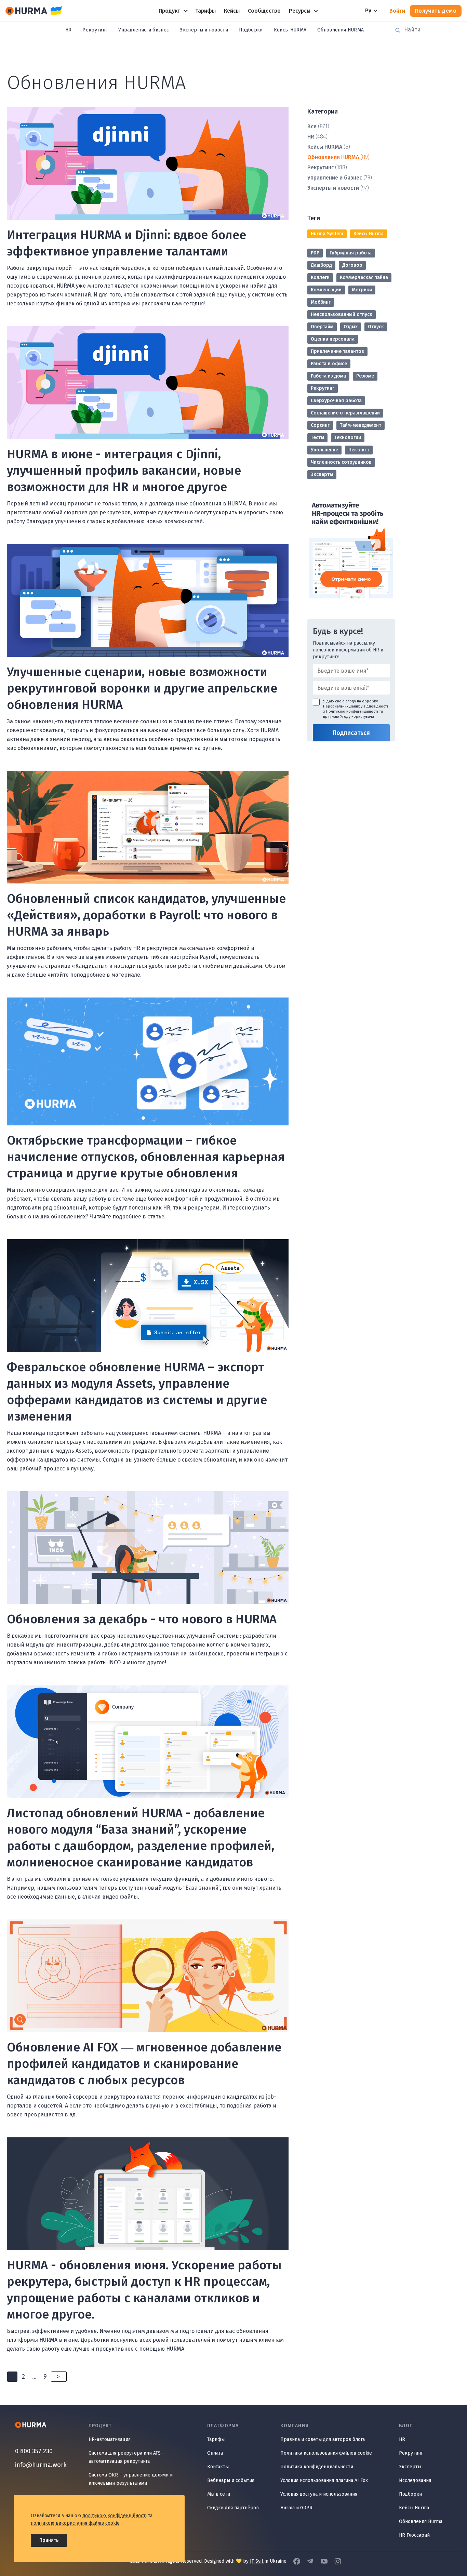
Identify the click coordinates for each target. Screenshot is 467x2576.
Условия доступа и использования (319, 2494)
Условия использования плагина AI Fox (324, 2480)
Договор (352, 265)
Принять (49, 2540)
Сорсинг (320, 425)
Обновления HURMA (341, 30)
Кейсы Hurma (369, 234)
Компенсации (326, 290)
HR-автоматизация (110, 2439)
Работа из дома (328, 376)
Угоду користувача (357, 717)
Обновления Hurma (421, 2521)
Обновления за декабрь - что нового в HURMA (142, 1619)
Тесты (317, 438)
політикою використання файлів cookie (75, 2523)
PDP (315, 253)
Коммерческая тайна (364, 278)
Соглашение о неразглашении (345, 413)
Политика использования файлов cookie (326, 2453)
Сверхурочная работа (336, 401)
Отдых (351, 327)
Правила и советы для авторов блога (323, 2439)
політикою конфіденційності (115, 2516)
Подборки (251, 30)
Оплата (215, 2453)
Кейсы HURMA (290, 30)
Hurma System (327, 234)
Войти (397, 11)
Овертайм (322, 327)
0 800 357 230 (34, 2451)
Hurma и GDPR (296, 2508)
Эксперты (322, 474)
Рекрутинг (95, 30)
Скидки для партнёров (233, 2508)
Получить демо (436, 11)
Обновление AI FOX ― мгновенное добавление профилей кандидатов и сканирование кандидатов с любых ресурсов (144, 2064)
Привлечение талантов (337, 351)
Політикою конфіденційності (352, 711)
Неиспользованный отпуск (342, 314)
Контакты (218, 2467)
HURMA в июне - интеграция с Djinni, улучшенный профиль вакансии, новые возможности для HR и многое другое (124, 471)
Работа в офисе (329, 364)
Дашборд (321, 265)
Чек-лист (359, 450)
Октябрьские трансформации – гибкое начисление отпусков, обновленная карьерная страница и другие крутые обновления (146, 1157)
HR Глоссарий (414, 2535)
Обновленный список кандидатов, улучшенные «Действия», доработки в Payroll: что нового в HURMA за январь (146, 915)
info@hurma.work (41, 2465)
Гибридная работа (351, 253)
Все (312, 126)
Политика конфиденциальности (317, 2467)
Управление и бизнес (144, 30)
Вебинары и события (231, 2480)
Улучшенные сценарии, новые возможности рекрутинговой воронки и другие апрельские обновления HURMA (142, 688)
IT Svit (257, 2561)
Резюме (365, 376)
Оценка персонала (333, 339)
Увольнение (324, 450)
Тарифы (216, 2439)
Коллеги (320, 278)
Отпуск (376, 327)
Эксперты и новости (204, 30)
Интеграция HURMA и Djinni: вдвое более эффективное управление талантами (126, 243)
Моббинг (321, 302)
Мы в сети (219, 2494)
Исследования (415, 2480)
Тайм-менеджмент (361, 425)
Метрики (362, 290)
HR (69, 30)
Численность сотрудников (341, 462)
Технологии (348, 438)
